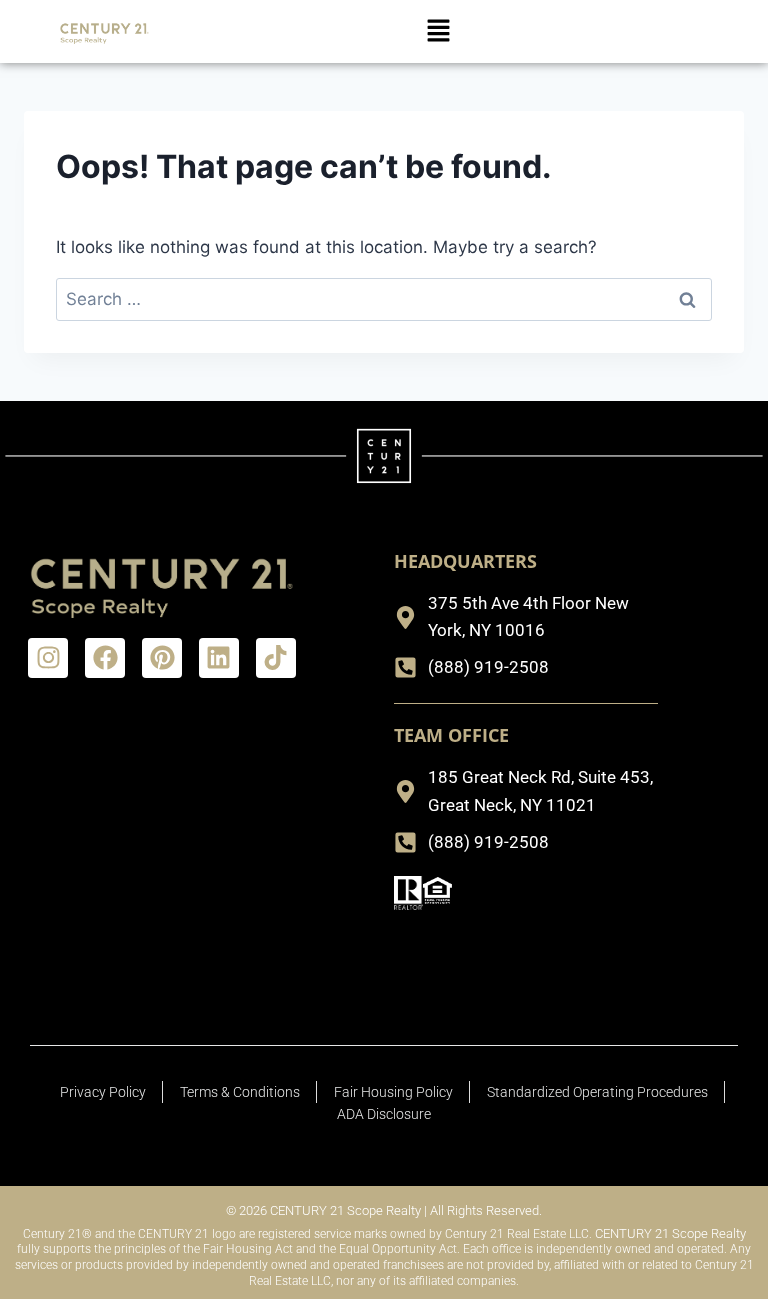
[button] (438, 31)
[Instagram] (48, 658)
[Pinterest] (162, 658)
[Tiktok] (276, 658)
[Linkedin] (219, 658)
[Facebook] (105, 658)
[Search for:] (384, 299)
